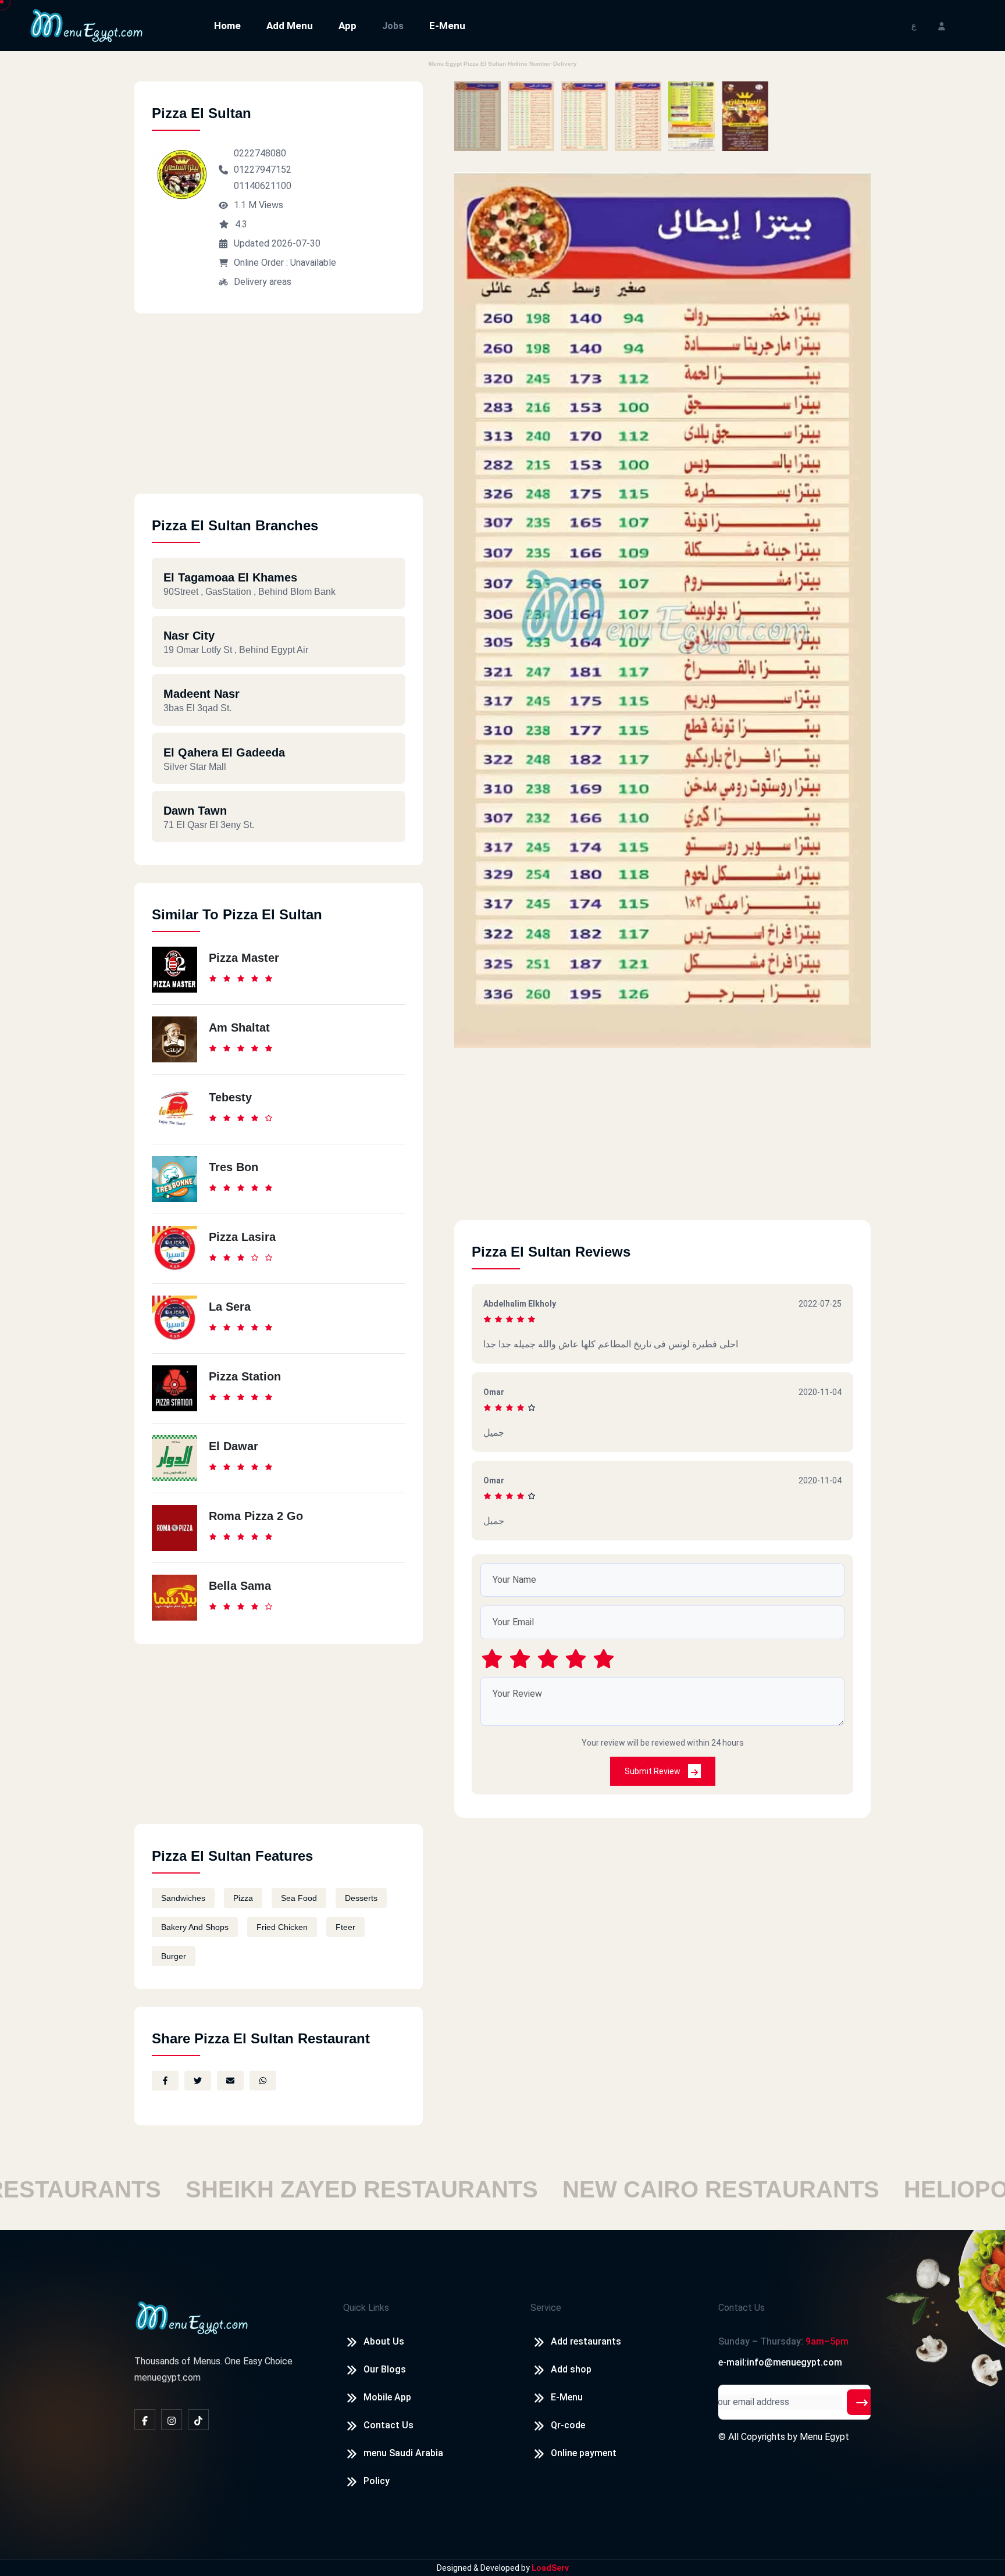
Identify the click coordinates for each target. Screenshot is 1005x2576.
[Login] (942, 25)
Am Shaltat (239, 1027)
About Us (384, 2341)
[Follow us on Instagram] (172, 2420)
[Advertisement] (279, 412)
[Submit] (862, 2402)
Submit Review (653, 1771)
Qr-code (568, 2425)
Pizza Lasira (242, 1237)
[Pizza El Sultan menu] (477, 116)
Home (227, 26)
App (348, 26)
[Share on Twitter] (198, 2081)
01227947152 (263, 170)
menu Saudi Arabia (403, 2453)
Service (546, 2308)
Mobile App (387, 2397)
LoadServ (550, 2568)
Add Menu (290, 26)
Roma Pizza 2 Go (256, 1516)
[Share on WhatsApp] (263, 2081)
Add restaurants (586, 2341)
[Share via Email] (230, 2081)
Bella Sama (240, 1586)
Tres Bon (234, 1167)
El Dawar (234, 1446)
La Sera (230, 1307)
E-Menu (447, 26)
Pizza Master (244, 958)
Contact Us (389, 2425)
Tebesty (230, 1097)
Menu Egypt (824, 2437)
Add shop (571, 2369)
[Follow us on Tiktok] (198, 2420)
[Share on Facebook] (165, 2081)
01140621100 (263, 186)
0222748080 (260, 153)
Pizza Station (245, 1376)
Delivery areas (263, 282)
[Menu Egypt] (87, 25)
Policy (377, 2481)
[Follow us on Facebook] (145, 2420)
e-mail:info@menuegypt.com (780, 2362)
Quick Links (366, 2308)
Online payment (584, 2453)
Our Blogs (385, 2369)
